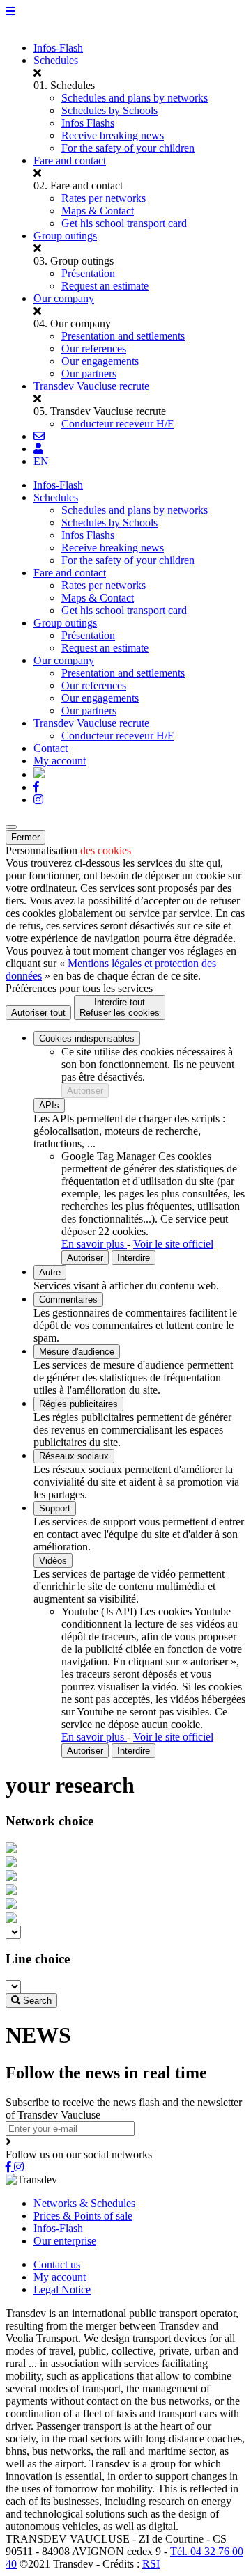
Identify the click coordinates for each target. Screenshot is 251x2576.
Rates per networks (104, 198)
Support (55, 1508)
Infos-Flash (58, 48)
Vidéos (53, 1561)
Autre (50, 1272)
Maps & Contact (98, 211)
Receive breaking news (113, 135)
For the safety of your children (128, 148)
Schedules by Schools (109, 110)
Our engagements (100, 361)
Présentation (88, 273)
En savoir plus (94, 1244)
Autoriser (85, 1091)
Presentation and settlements (123, 336)
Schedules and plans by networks (135, 98)
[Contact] (39, 436)
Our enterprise (65, 2241)
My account (60, 2277)
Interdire (134, 1258)
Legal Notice (62, 2290)
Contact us (57, 2264)
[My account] (38, 449)
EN (41, 461)
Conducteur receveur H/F (117, 424)
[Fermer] (11, 827)
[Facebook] (36, 787)
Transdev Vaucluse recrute (91, 386)
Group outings (65, 236)
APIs (49, 1105)
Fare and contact (70, 160)
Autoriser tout (38, 1013)
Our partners (89, 374)
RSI (151, 2564)
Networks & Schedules (84, 2203)
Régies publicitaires (78, 1404)
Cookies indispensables (87, 1038)
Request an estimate (105, 286)
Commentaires (68, 1299)
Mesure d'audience (77, 1352)
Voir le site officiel (173, 1244)
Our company (64, 298)
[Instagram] (38, 800)
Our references (94, 348)
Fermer (25, 837)
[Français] (39, 775)
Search (36, 2001)
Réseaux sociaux (74, 1456)
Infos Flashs (88, 123)
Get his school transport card (124, 223)
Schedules (56, 60)
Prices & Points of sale (83, 2216)
